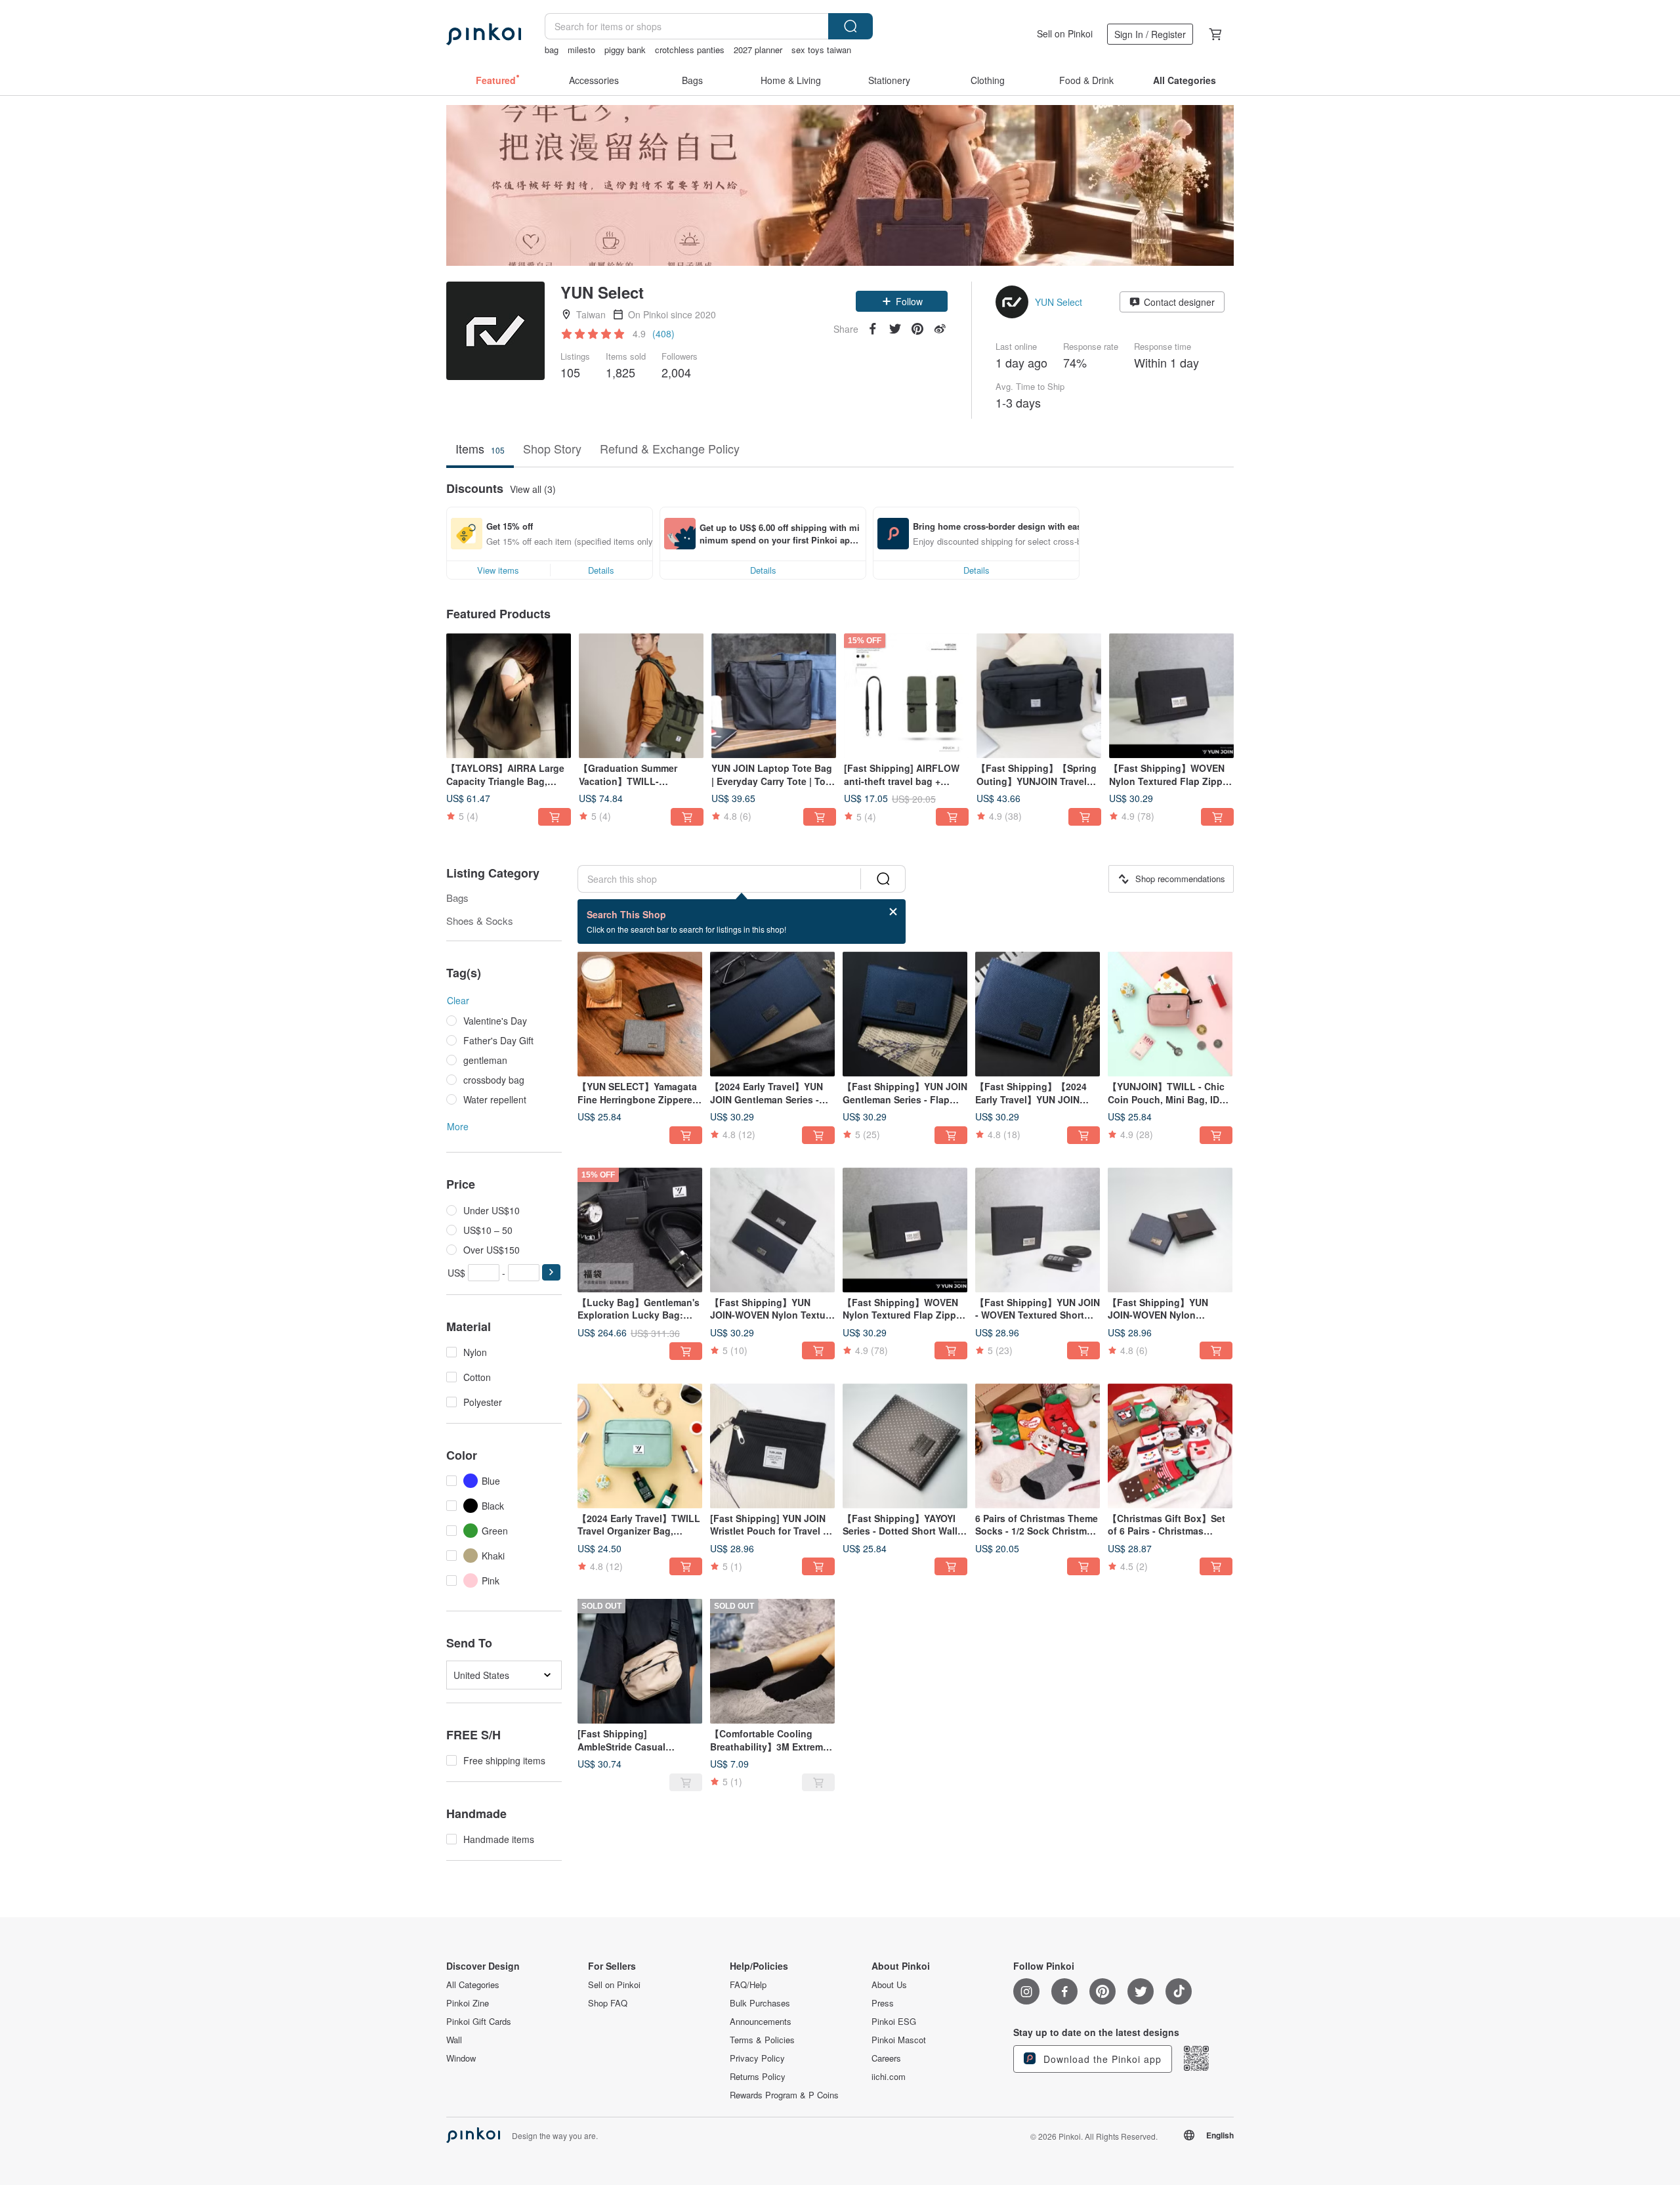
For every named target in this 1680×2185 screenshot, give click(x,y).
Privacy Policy (757, 2058)
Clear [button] (458, 1000)
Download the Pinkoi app (1101, 2059)
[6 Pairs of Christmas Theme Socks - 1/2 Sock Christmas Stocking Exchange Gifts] (1038, 1446)
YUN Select (1059, 302)
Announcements (761, 2022)
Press (883, 2003)
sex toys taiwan (821, 50)
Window (461, 2058)
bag (552, 50)
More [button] (458, 1126)
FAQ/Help (748, 1985)
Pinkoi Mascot (899, 2040)
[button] (902, 301)
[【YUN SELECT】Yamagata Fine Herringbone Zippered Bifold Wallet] (640, 1014)
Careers (886, 2058)
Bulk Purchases (760, 2003)
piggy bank (625, 50)
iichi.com (889, 2077)
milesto (581, 50)
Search (850, 26)
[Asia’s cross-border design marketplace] (484, 34)
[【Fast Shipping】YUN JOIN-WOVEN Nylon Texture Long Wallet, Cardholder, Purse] (772, 1230)
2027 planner (758, 50)
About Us (889, 1985)
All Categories (473, 1985)
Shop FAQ (608, 2003)
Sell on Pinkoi (1065, 33)
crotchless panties (690, 50)
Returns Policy (758, 2077)
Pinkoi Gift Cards (479, 2022)
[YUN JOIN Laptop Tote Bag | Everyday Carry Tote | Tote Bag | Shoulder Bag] (774, 696)
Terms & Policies (762, 2040)
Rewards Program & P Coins (784, 2095)
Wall (454, 2040)
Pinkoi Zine (468, 2003)
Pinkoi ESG (894, 2022)
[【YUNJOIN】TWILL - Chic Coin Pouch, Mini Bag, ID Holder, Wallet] (1170, 1014)
